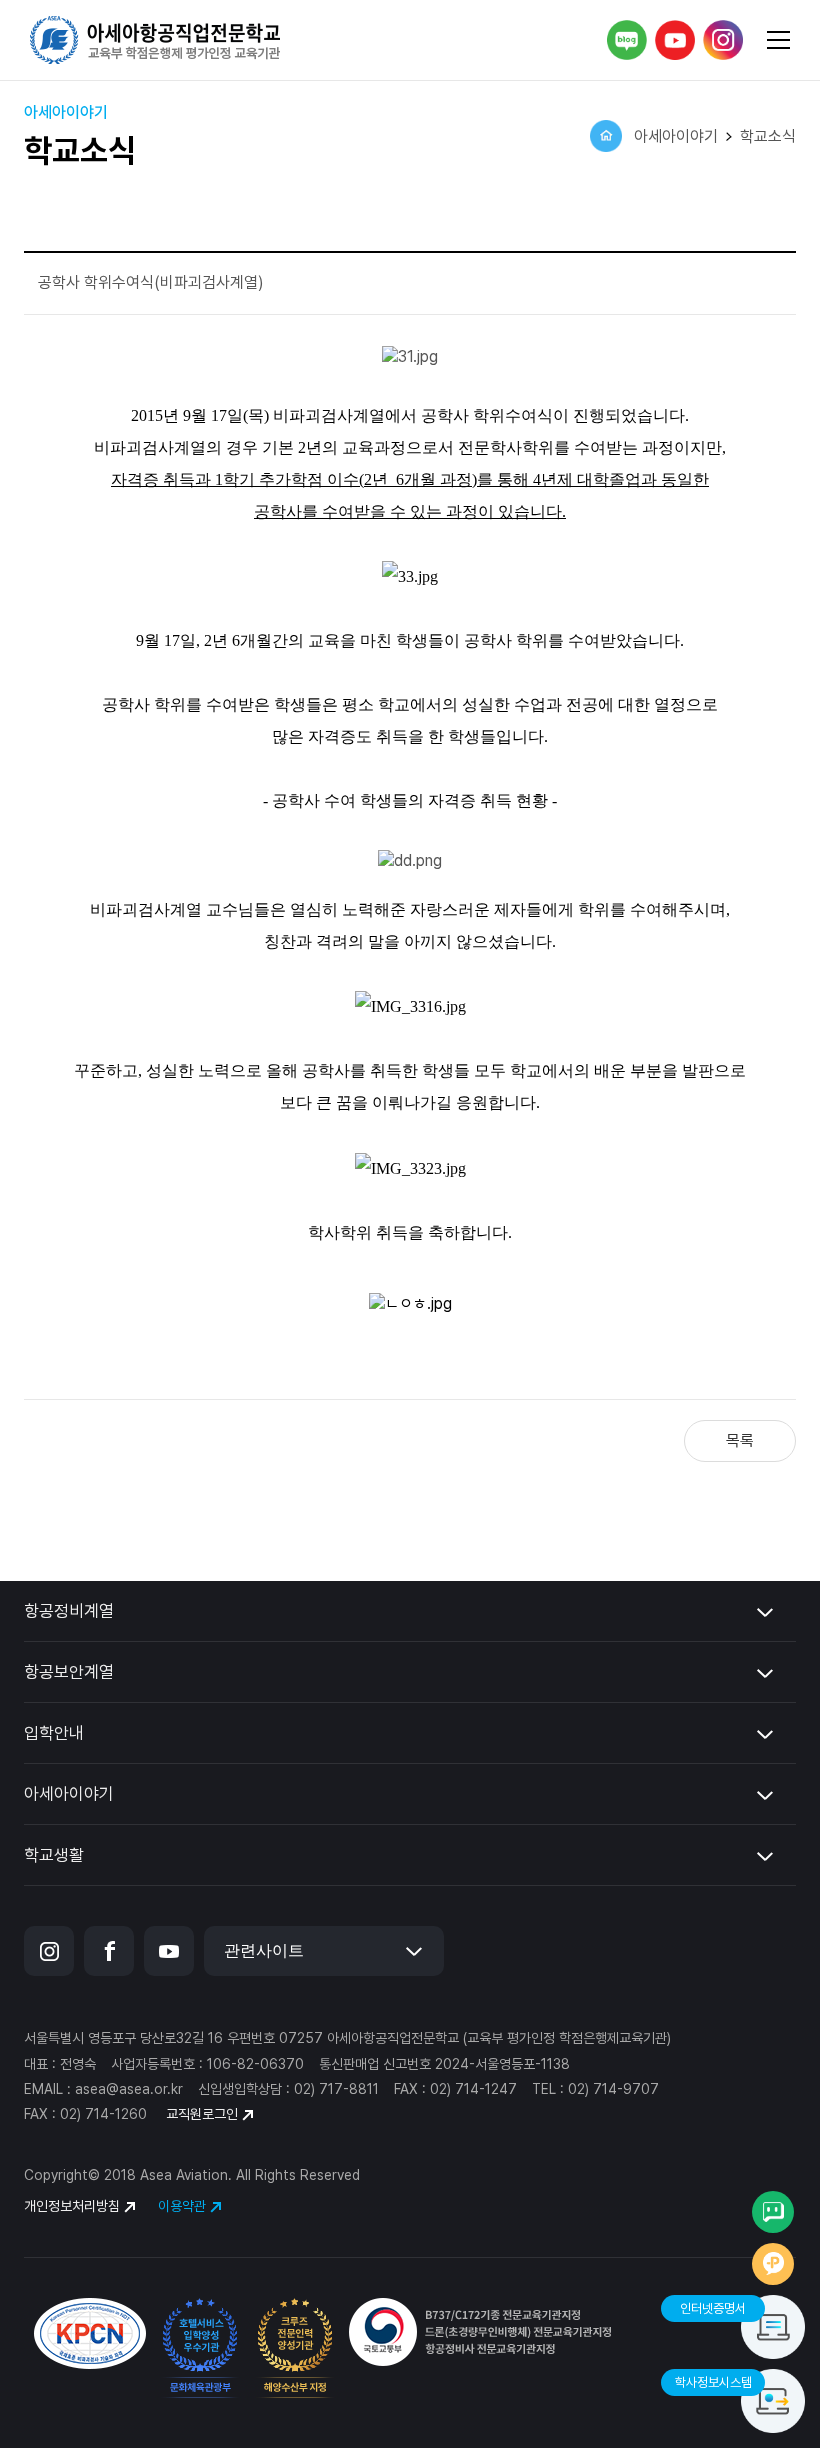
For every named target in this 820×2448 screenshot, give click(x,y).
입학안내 (54, 1733)
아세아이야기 (69, 1794)
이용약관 (182, 2206)
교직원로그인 (202, 2114)
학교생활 (54, 1855)
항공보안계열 (69, 1672)
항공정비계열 (69, 1611)
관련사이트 (264, 1950)
